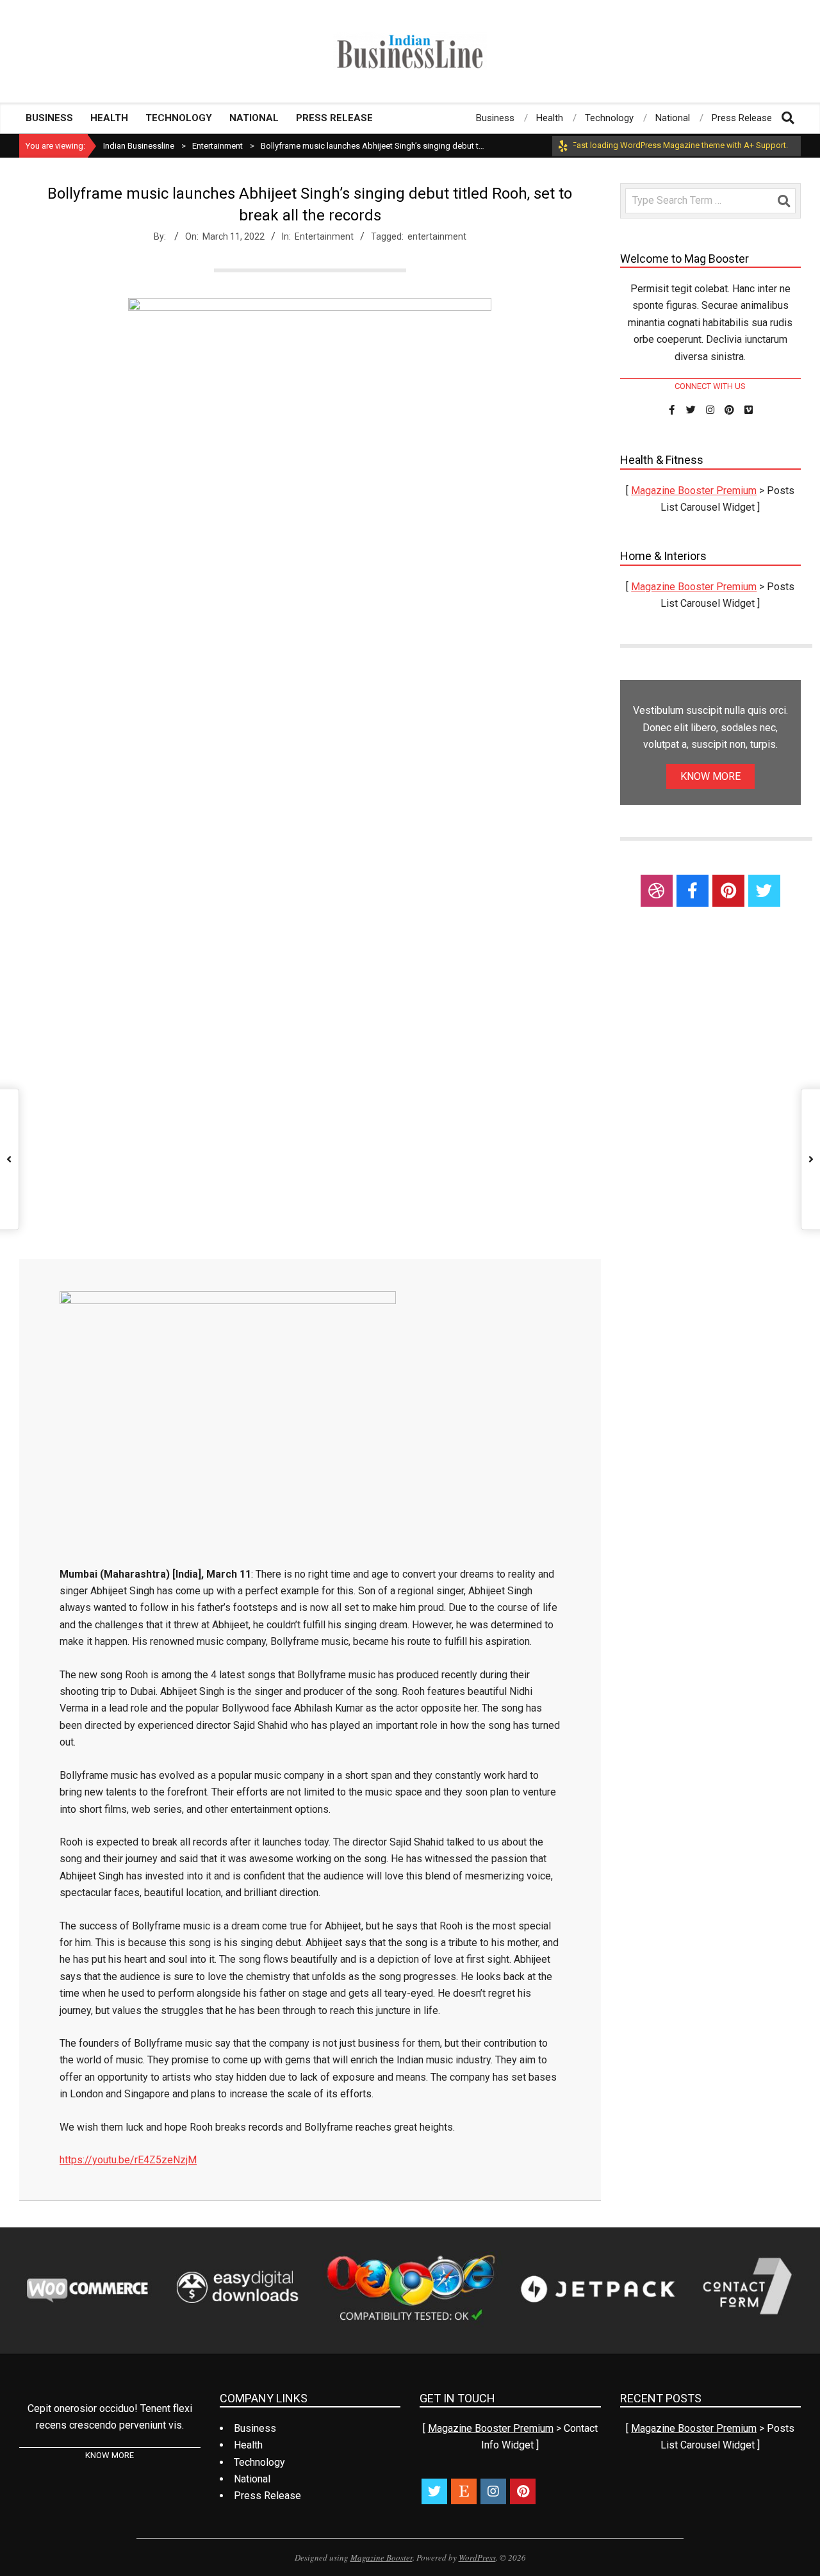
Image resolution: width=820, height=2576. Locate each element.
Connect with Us (710, 386)
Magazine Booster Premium (694, 491)
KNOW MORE (710, 776)
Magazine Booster (381, 2557)
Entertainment (324, 236)
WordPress (477, 2557)
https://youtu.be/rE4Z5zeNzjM (128, 2160)
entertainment (437, 236)
